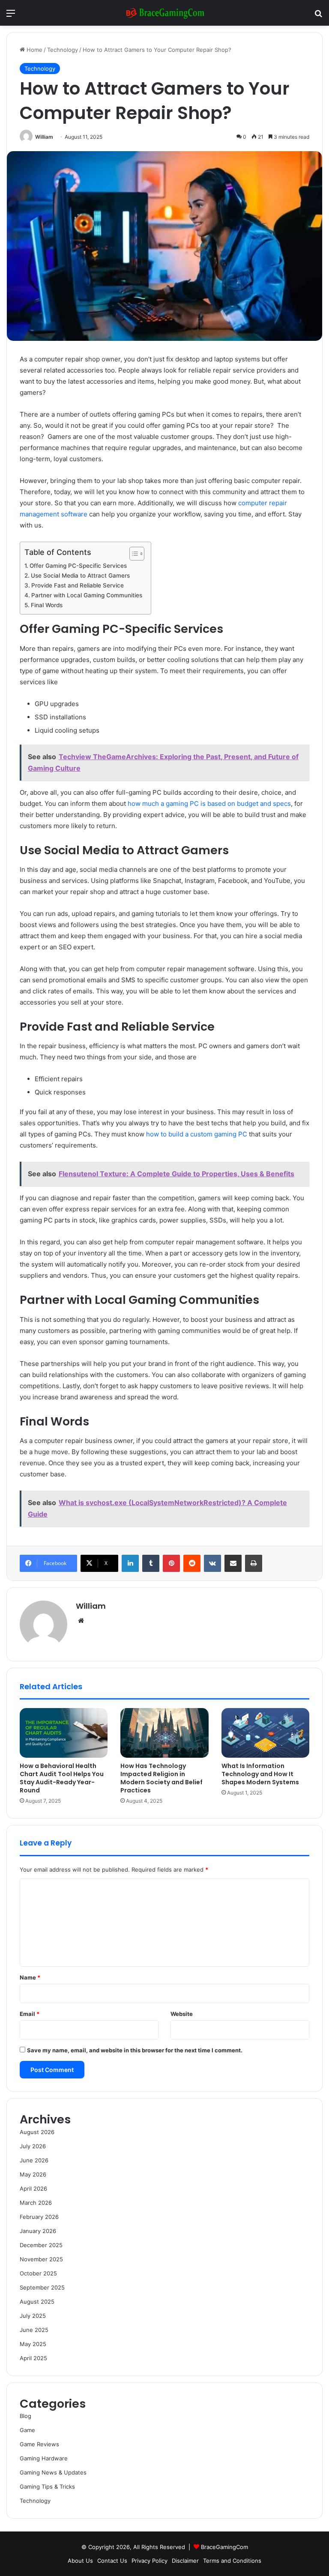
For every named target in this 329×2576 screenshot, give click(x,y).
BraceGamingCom (224, 2547)
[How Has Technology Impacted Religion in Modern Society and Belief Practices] (164, 1733)
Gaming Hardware (44, 2458)
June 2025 (34, 2330)
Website (182, 2014)
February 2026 (39, 2217)
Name (30, 1977)
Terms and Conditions (232, 2561)
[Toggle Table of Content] (133, 554)
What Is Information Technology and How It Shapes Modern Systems (260, 1774)
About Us (80, 2561)
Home (34, 50)
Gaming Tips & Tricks (47, 2487)
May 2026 (33, 2174)
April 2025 (33, 2358)
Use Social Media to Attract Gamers (80, 575)
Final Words (47, 605)
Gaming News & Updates (53, 2472)
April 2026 (33, 2188)
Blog (25, 2416)
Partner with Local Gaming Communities (87, 595)
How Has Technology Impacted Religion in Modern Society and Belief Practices (162, 1778)
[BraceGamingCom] (164, 13)
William (44, 137)
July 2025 (33, 2316)
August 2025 (37, 2302)
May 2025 (33, 2344)
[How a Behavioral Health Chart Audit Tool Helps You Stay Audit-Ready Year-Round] (64, 1733)
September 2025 (42, 2287)
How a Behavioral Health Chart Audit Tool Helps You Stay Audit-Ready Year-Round (62, 1778)
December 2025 (41, 2245)
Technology (63, 50)
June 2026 (34, 2160)
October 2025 (38, 2273)
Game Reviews (39, 2444)
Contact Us (112, 2561)
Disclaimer (185, 2561)
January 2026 (38, 2231)
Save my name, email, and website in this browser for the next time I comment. (135, 2050)
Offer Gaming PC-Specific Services (78, 566)
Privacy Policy (150, 2561)
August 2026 (37, 2132)
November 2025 (41, 2259)
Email (30, 2014)
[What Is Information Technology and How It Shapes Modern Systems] (265, 1733)
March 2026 (36, 2203)
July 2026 (33, 2146)
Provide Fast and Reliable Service (78, 585)
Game (27, 2430)
